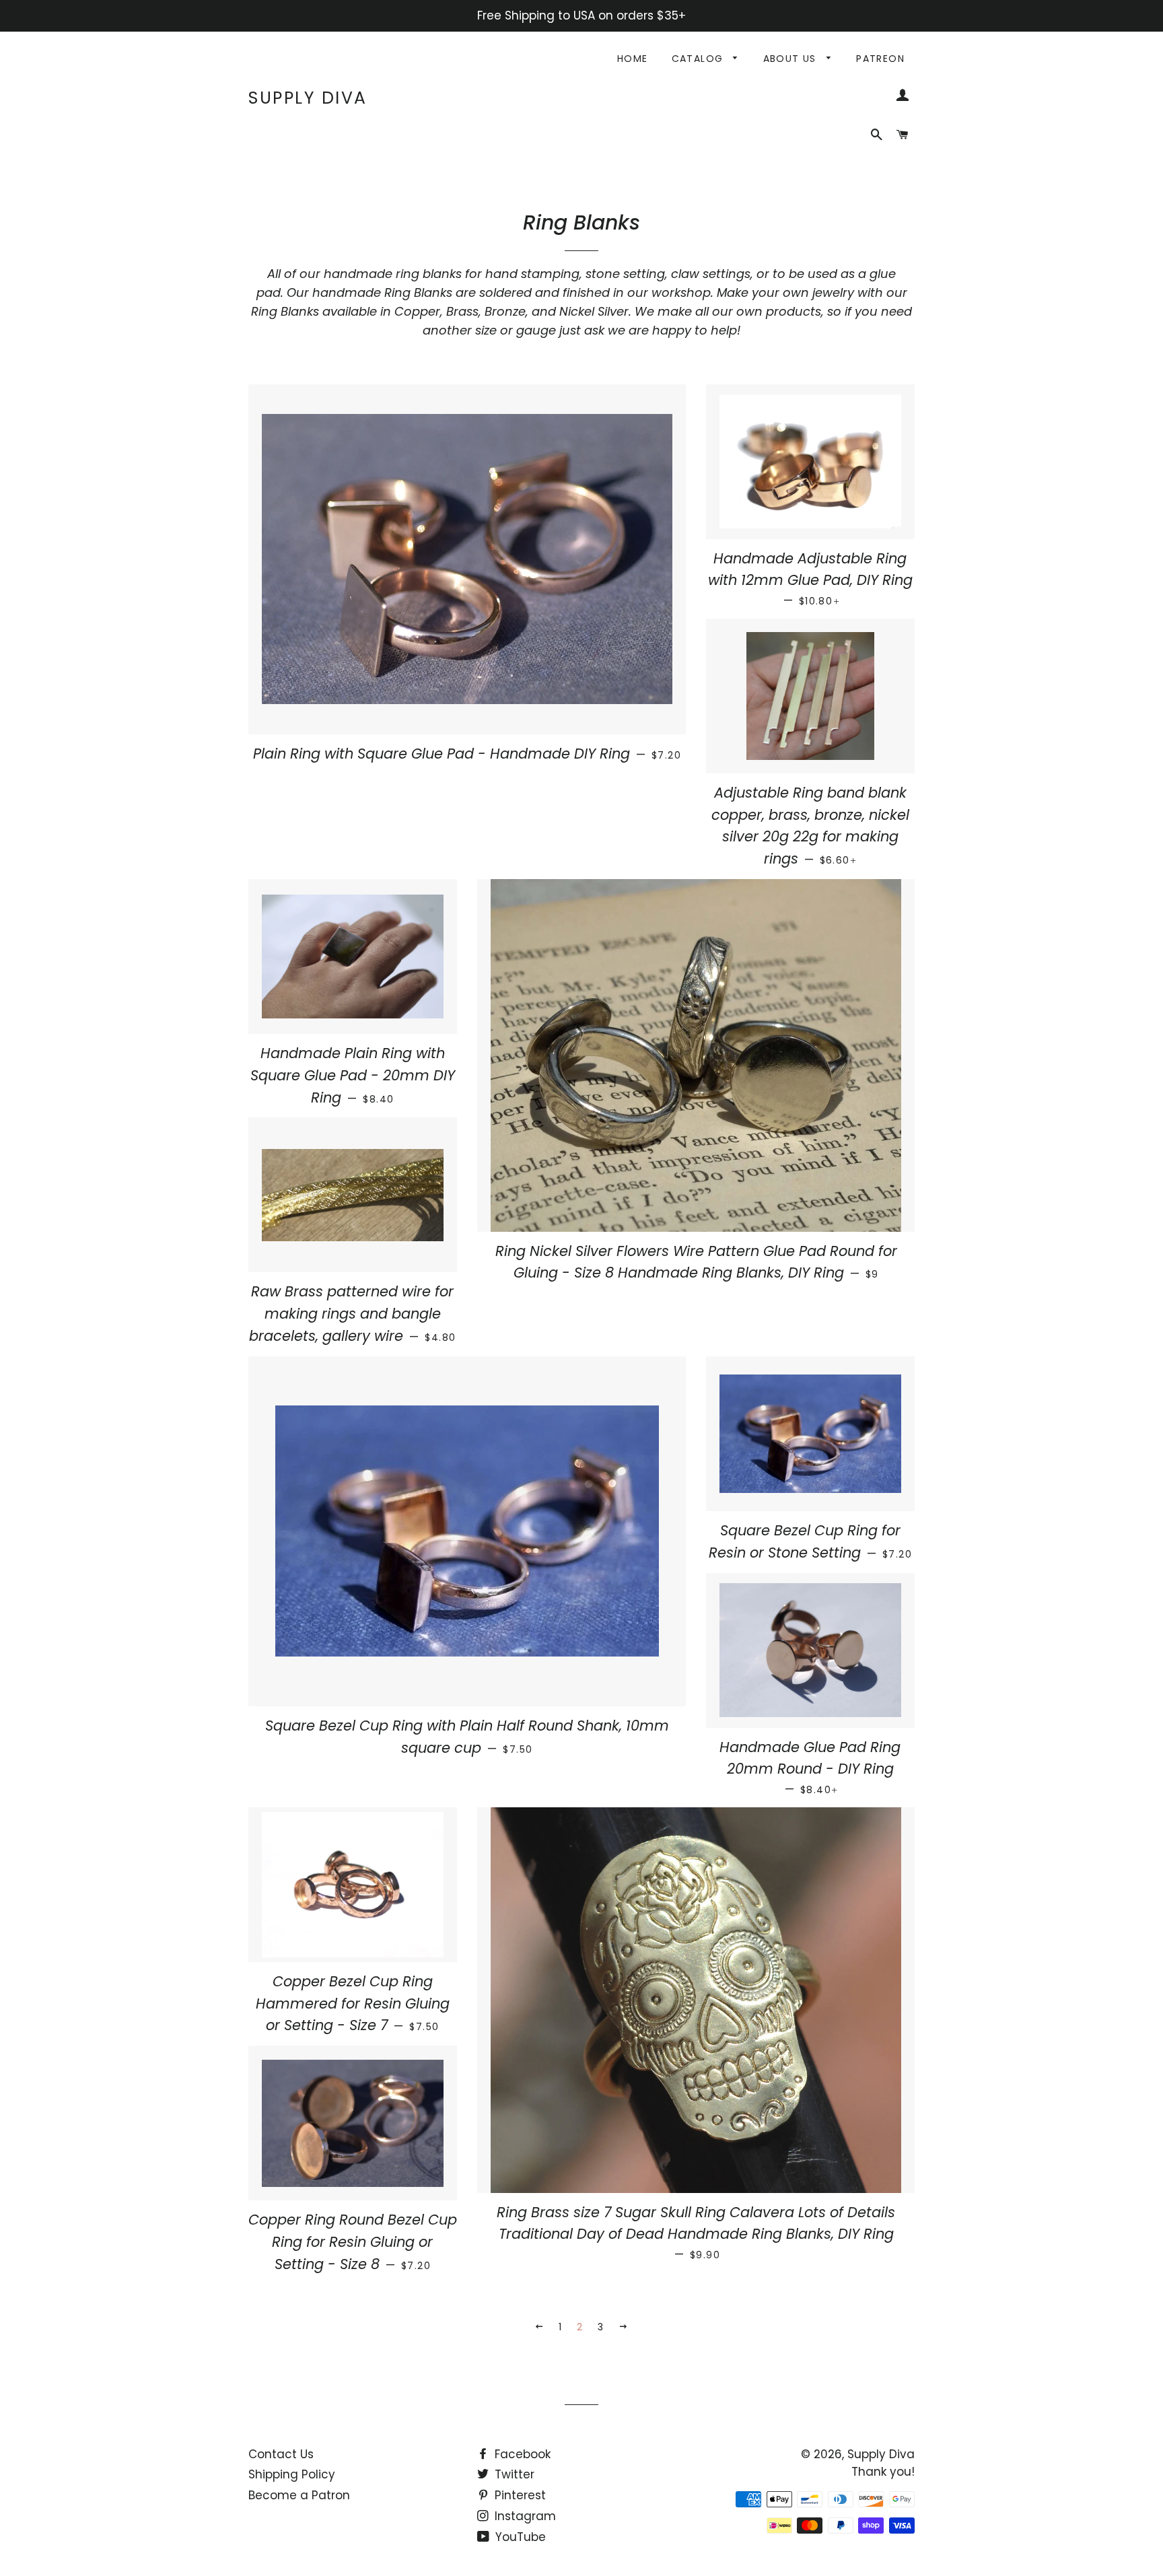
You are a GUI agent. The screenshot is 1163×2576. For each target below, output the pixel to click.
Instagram (524, 2516)
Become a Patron (299, 2495)
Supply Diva (308, 98)
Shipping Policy (292, 2474)
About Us (792, 59)
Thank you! (883, 2472)
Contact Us (281, 2454)
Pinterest (519, 2495)
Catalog (699, 59)
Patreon (880, 59)
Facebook (521, 2454)
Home (633, 59)
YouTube (519, 2537)
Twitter (513, 2474)
